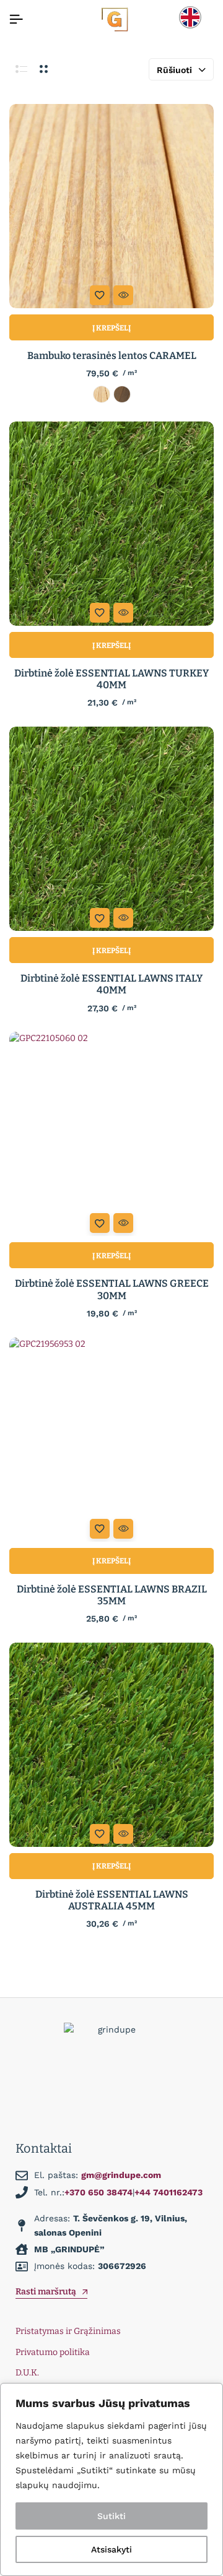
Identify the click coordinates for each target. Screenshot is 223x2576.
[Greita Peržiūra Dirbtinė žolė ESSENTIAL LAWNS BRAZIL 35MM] (123, 1529)
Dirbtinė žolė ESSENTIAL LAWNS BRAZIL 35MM (112, 1595)
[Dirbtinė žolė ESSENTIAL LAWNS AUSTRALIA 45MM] (111, 1745)
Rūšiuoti (174, 70)
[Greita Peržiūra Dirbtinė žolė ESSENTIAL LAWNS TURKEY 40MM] (123, 613)
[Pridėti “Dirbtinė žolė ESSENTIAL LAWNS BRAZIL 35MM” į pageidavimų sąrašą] (100, 1529)
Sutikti (111, 2516)
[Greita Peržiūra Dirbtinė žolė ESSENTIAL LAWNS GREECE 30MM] (123, 1223)
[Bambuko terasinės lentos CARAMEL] (111, 206)
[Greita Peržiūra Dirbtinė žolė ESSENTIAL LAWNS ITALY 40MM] (123, 918)
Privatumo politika (53, 2352)
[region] (111, 2479)
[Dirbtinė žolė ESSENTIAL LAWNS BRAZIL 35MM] (111, 1440)
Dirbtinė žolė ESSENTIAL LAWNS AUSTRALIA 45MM (112, 1900)
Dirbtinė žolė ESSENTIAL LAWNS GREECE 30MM (112, 1289)
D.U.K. (27, 2373)
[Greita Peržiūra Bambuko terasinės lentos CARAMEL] (123, 295)
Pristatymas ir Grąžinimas (68, 2331)
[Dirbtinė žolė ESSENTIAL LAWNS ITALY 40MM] (111, 829)
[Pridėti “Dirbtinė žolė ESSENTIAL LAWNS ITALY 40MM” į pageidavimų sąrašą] (100, 918)
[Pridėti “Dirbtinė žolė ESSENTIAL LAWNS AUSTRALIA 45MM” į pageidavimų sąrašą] (100, 1834)
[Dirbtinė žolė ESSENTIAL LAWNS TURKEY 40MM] (111, 524)
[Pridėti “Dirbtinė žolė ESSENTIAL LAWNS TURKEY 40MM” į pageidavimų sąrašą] (100, 613)
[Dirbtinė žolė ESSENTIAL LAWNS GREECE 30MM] (111, 1134)
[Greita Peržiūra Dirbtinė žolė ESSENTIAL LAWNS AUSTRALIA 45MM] (123, 1834)
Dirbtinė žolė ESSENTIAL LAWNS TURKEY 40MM (111, 679)
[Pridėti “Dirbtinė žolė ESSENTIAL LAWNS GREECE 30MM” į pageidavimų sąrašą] (100, 1223)
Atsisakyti (111, 2549)
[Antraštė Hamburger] (16, 19)
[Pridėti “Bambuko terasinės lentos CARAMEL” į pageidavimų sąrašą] (100, 295)
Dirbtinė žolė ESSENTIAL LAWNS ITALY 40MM (111, 984)
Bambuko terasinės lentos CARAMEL (112, 356)
